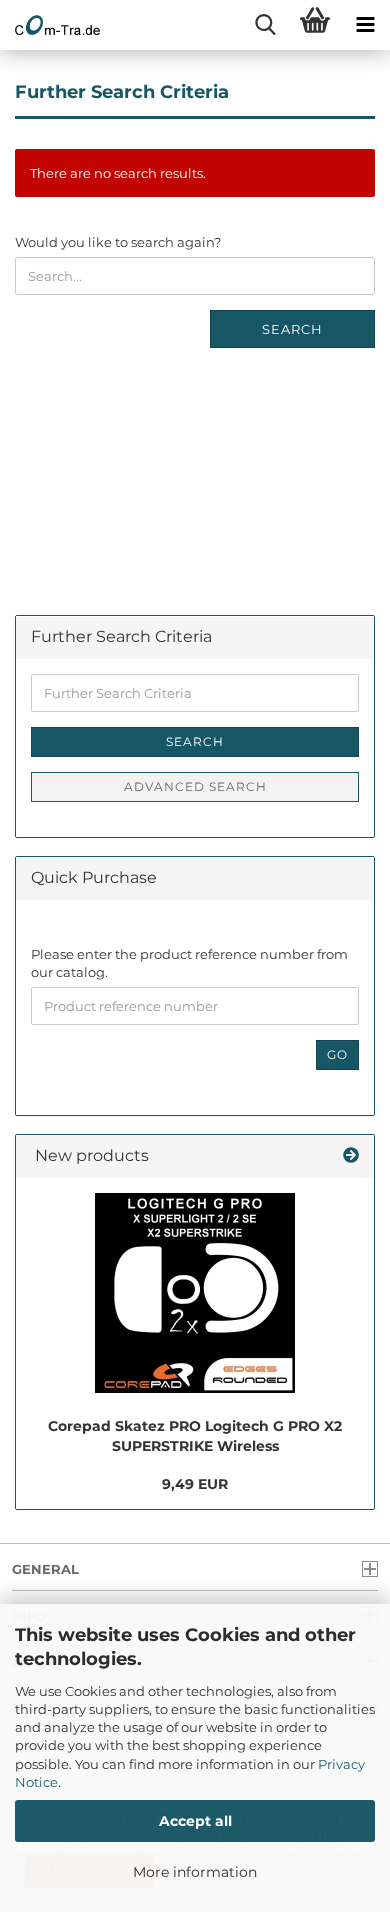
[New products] (351, 1156)
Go (337, 1054)
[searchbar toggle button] (265, 25)
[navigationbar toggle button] (365, 25)
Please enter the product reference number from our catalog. (189, 963)
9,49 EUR (195, 1484)
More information (195, 1872)
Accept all (195, 1821)
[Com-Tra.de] (50, 25)
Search (292, 329)
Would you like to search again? (118, 242)
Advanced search (195, 786)
